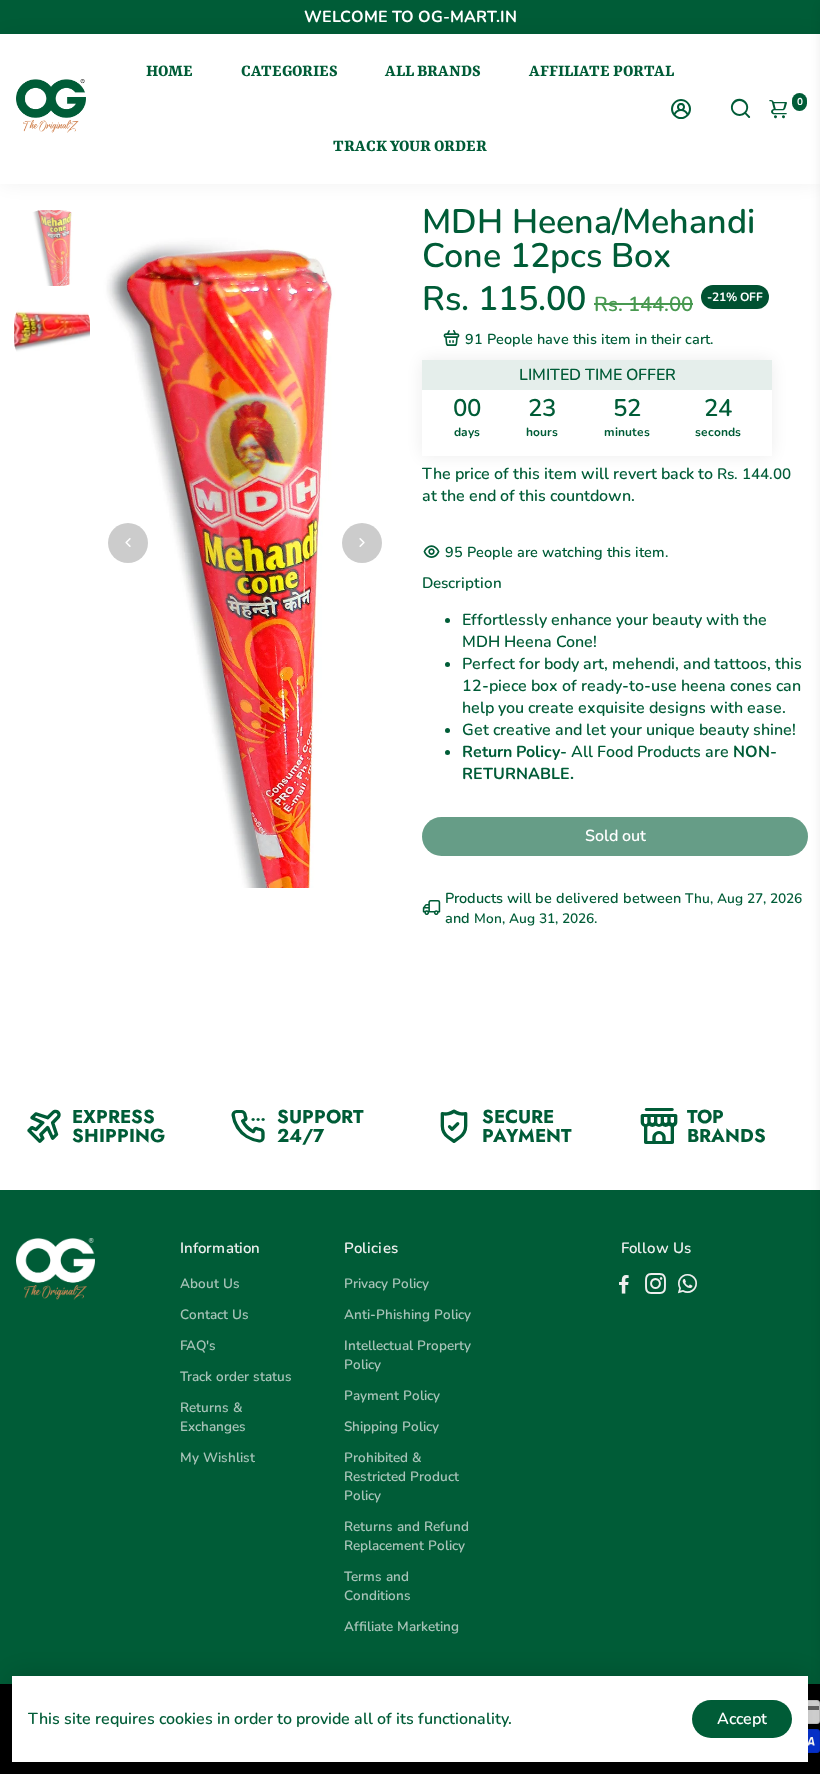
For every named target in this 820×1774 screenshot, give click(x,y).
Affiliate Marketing (401, 1626)
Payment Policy (392, 1395)
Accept (742, 1719)
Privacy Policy (386, 1283)
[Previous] (128, 543)
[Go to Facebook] (624, 1287)
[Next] (362, 543)
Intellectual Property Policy (407, 1355)
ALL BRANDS (433, 72)
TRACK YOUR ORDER (410, 147)
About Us (210, 1283)
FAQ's (198, 1345)
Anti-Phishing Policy (407, 1314)
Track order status (236, 1376)
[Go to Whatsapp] (687, 1287)
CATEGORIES (289, 72)
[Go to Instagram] (655, 1287)
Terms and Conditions (377, 1586)
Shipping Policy (391, 1426)
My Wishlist (217, 1457)
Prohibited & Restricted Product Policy (401, 1476)
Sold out (615, 836)
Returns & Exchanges (213, 1417)
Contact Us (214, 1314)
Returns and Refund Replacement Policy (406, 1536)
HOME (169, 72)
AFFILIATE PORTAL (601, 72)
